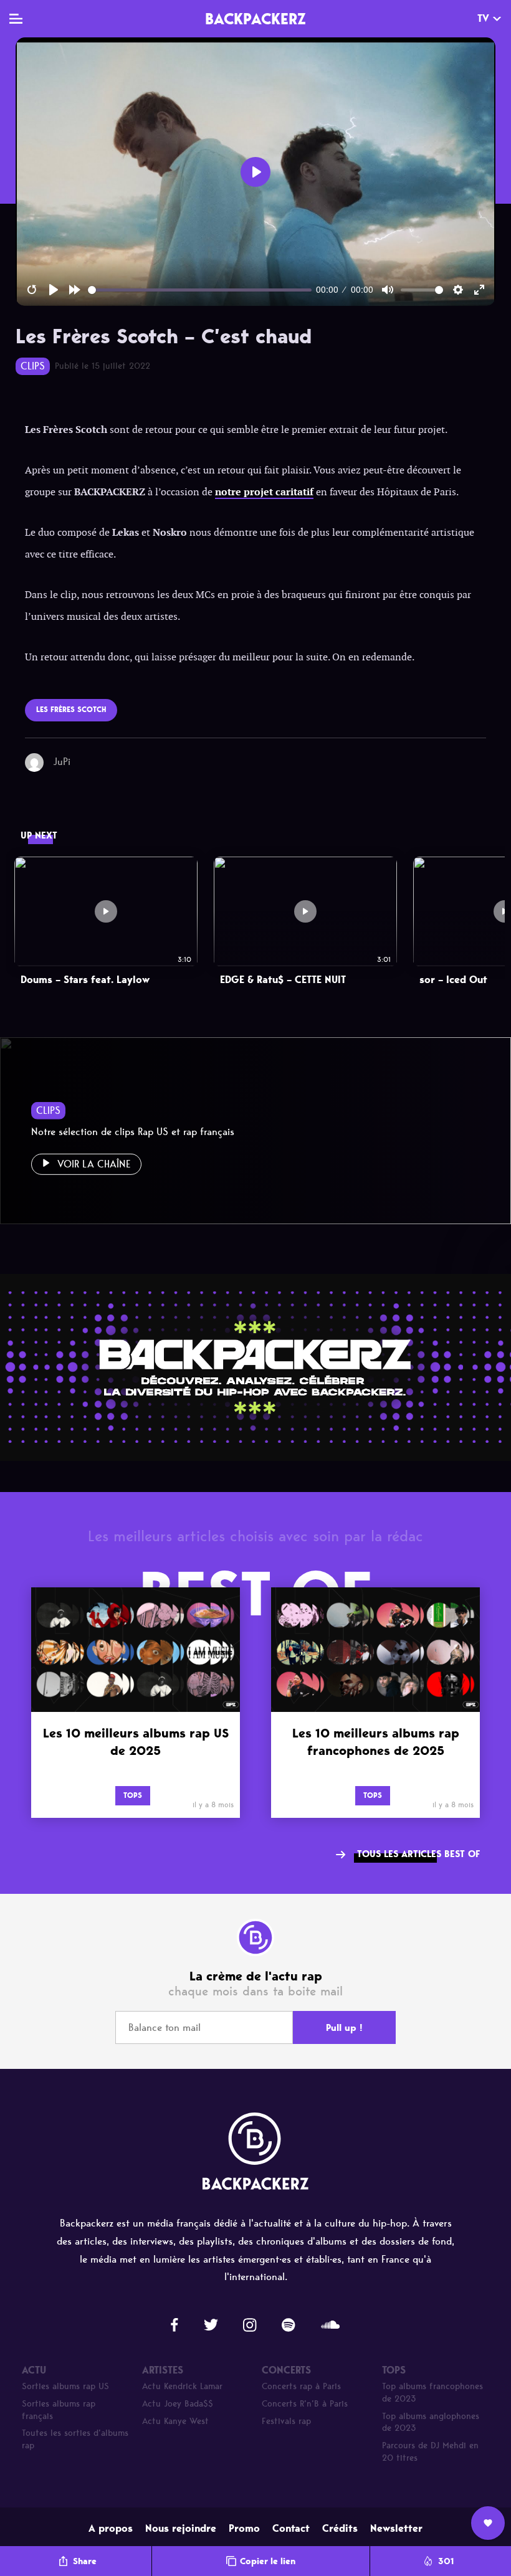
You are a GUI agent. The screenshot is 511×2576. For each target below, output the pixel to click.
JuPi (62, 762)
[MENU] (16, 19)
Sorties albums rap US (65, 2386)
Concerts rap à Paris (301, 2386)
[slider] (200, 290)
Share (85, 2561)
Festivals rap (286, 2421)
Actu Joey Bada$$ (178, 2404)
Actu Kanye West (175, 2421)
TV (483, 18)
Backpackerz (255, 19)
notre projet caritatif (264, 492)
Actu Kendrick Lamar (182, 2386)
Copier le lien (268, 2561)
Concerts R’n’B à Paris (305, 2404)
